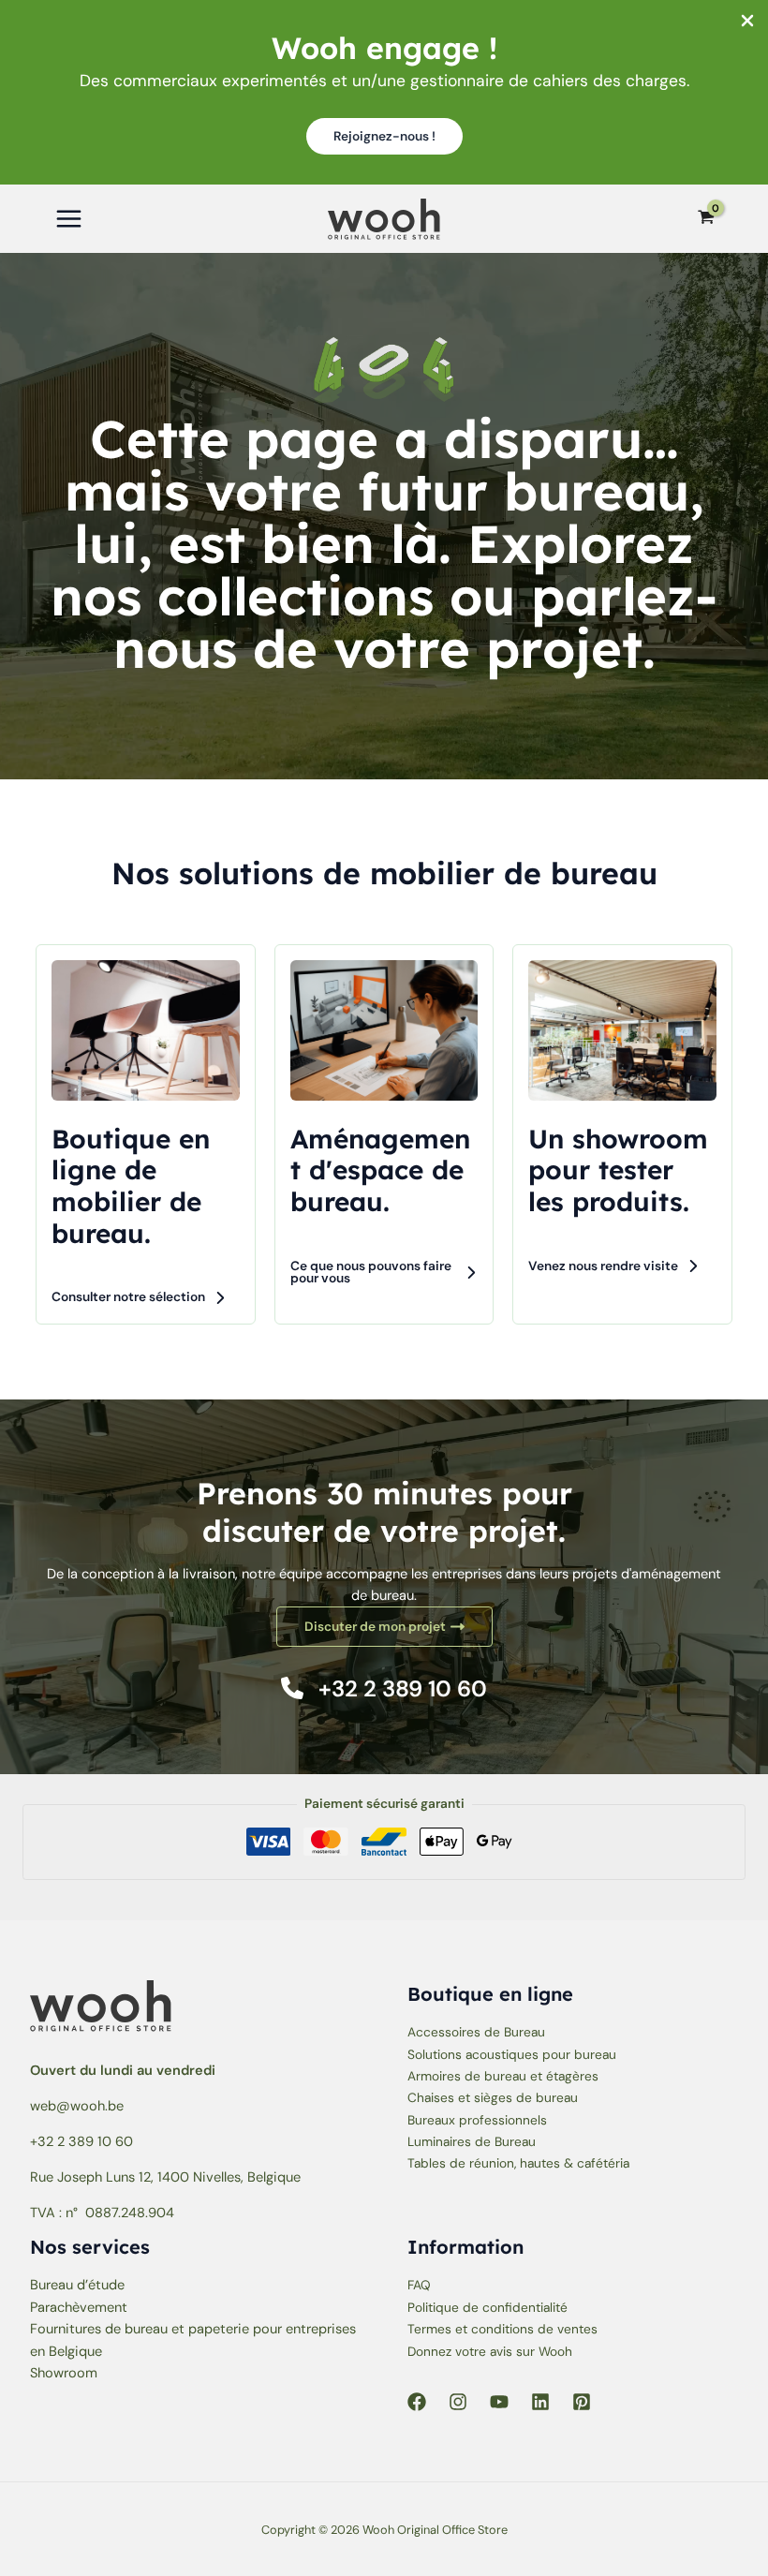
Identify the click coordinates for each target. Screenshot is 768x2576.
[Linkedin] (540, 2402)
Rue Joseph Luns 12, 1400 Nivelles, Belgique (165, 2177)
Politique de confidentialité (487, 2307)
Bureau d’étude (77, 2285)
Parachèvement (79, 2308)
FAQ (419, 2285)
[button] (384, 137)
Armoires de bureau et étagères (503, 2076)
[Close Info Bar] (747, 22)
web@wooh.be (77, 2106)
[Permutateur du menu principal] (69, 219)
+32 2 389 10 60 (81, 2142)
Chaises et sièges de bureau (493, 2097)
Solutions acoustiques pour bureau (512, 2054)
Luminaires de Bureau (472, 2141)
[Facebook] (417, 2402)
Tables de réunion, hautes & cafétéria (518, 2163)
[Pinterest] (582, 2402)
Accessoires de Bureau (476, 2032)
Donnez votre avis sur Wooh (490, 2351)
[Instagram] (458, 2402)
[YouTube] (499, 2402)
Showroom (64, 2373)
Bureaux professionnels (477, 2120)
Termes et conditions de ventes (502, 2329)
